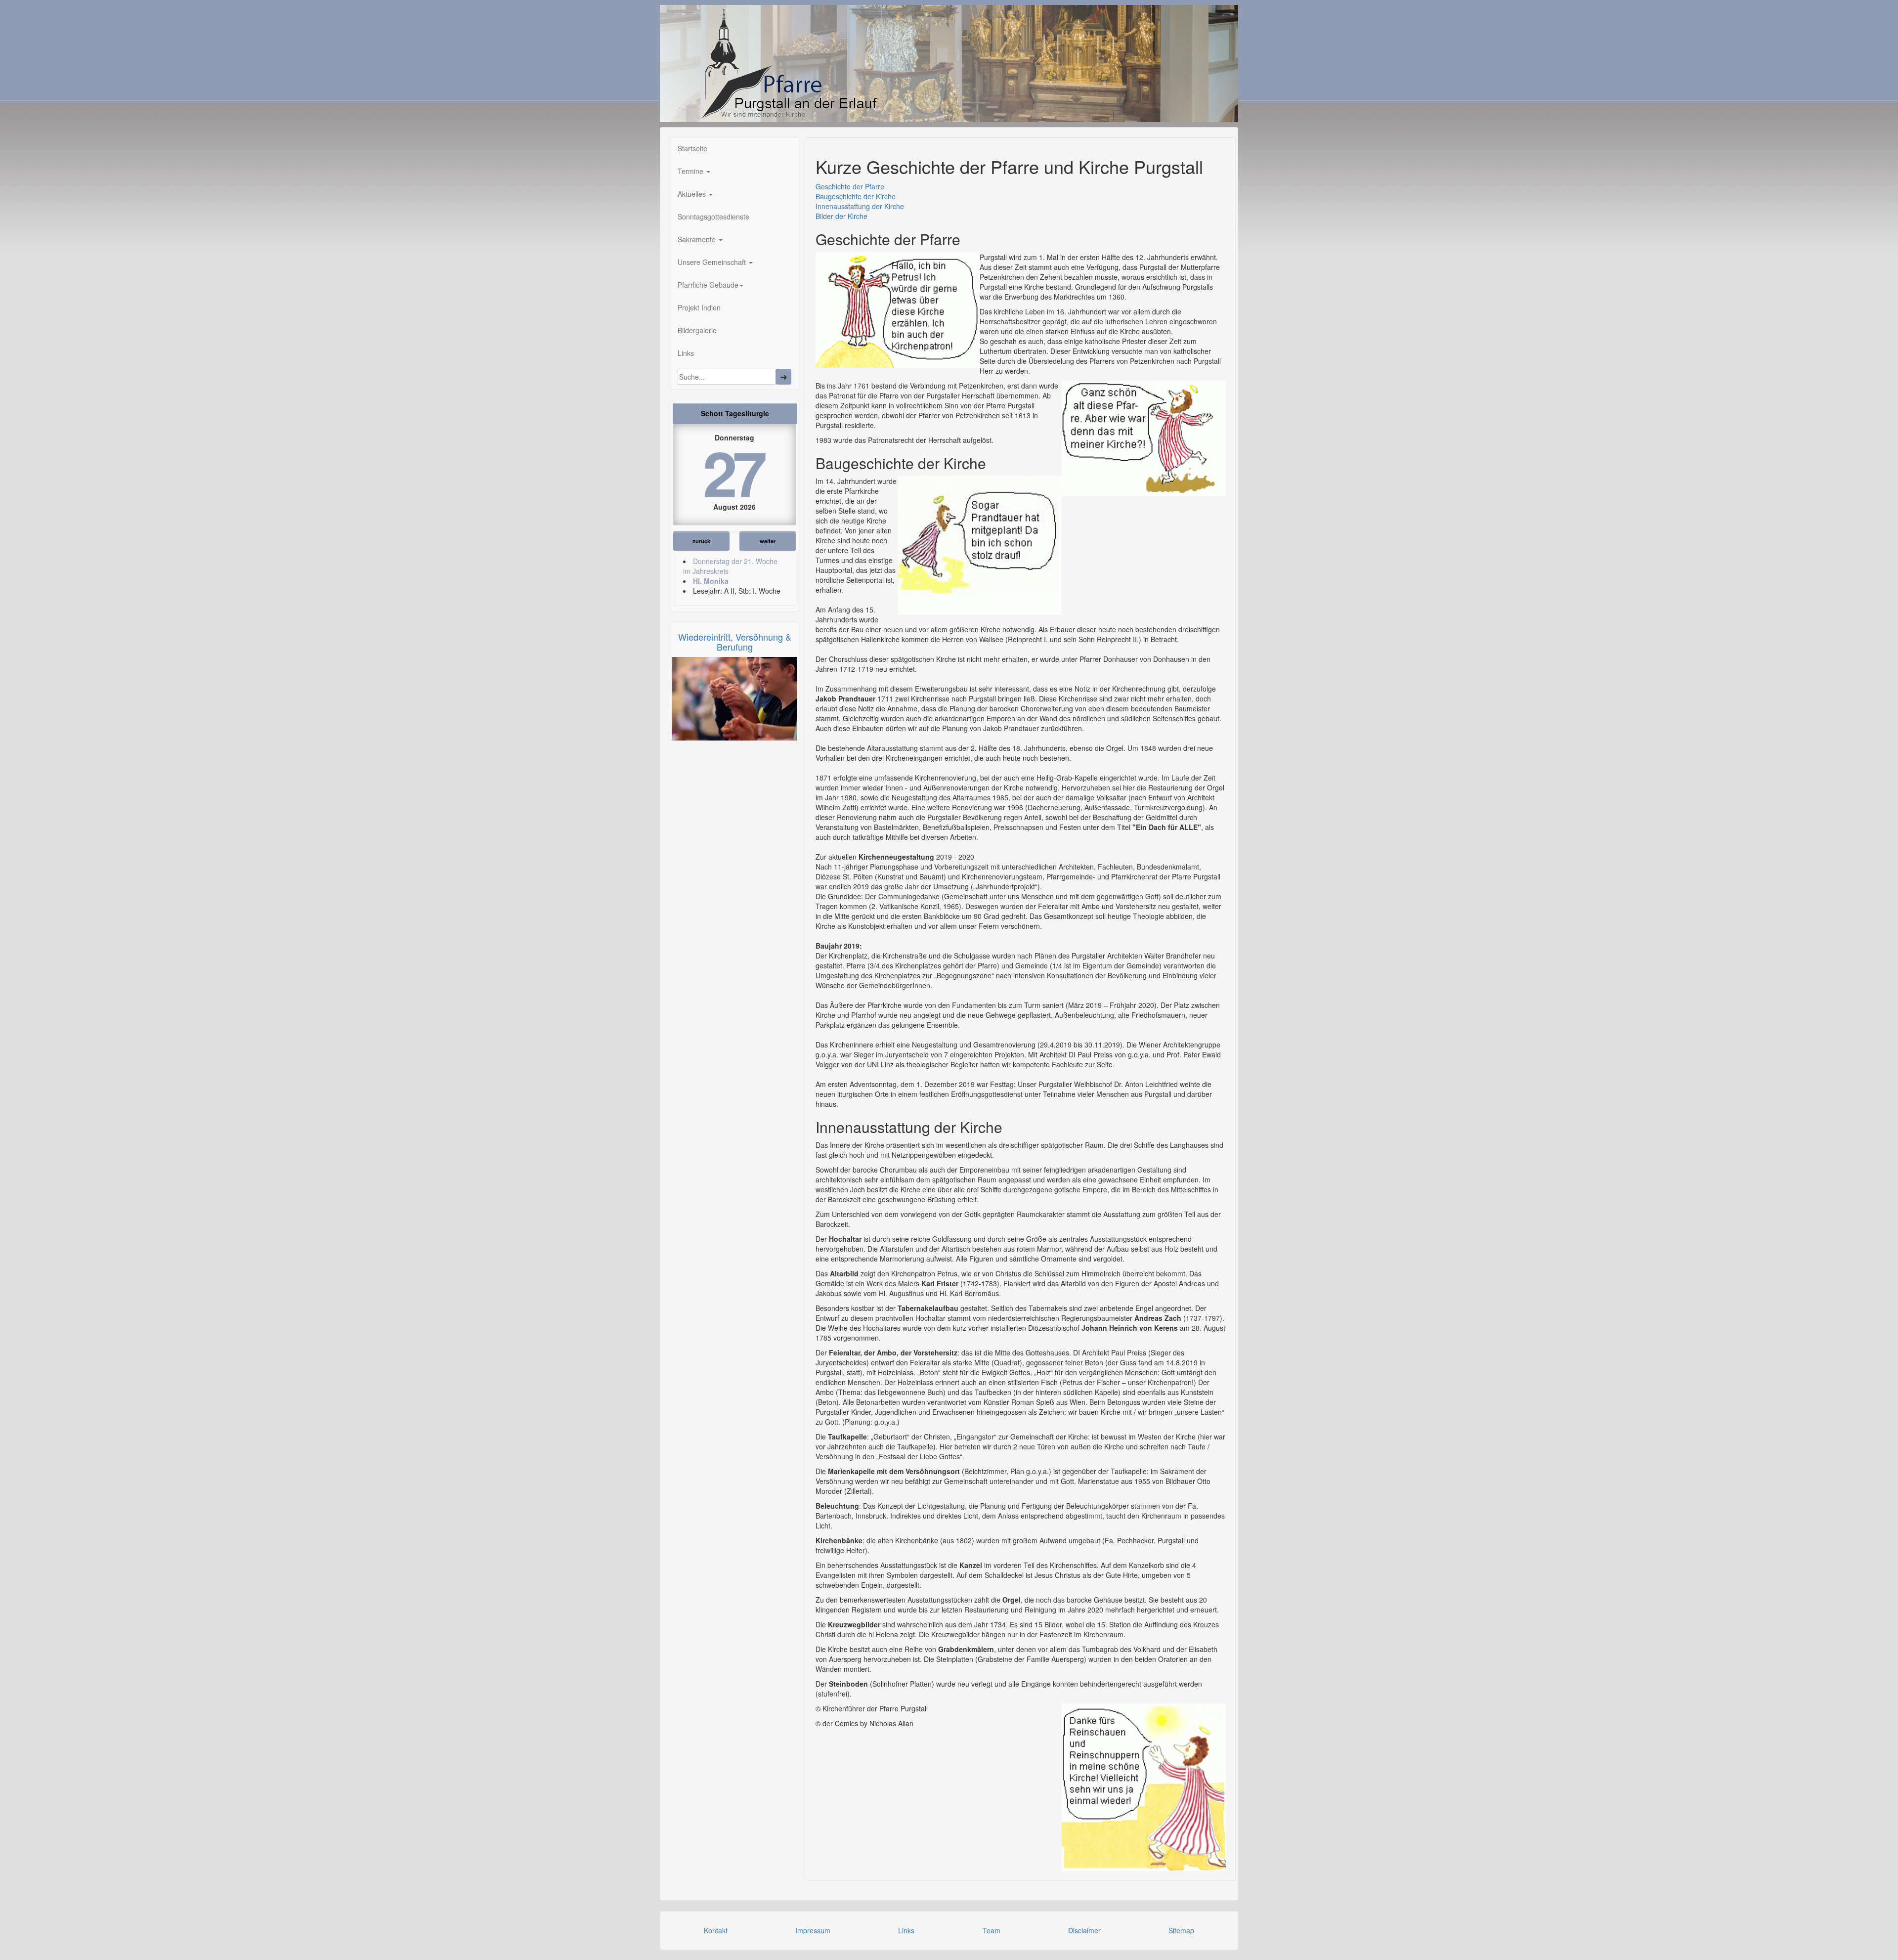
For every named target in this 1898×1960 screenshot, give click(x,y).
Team (992, 1930)
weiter (768, 541)
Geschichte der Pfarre (850, 186)
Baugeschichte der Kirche (856, 196)
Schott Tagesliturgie (735, 413)
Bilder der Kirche (841, 216)
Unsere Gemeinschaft (713, 262)
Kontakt (716, 1930)
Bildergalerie (697, 330)
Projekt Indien (699, 307)
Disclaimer (1084, 1930)
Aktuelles (693, 194)
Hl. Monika (711, 581)
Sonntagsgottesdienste (713, 217)
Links (686, 353)
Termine (691, 171)
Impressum (813, 1930)
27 (733, 472)
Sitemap (1181, 1930)
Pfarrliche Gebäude (708, 285)
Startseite (692, 148)
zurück (701, 541)
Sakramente (698, 239)
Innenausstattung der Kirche (860, 206)
